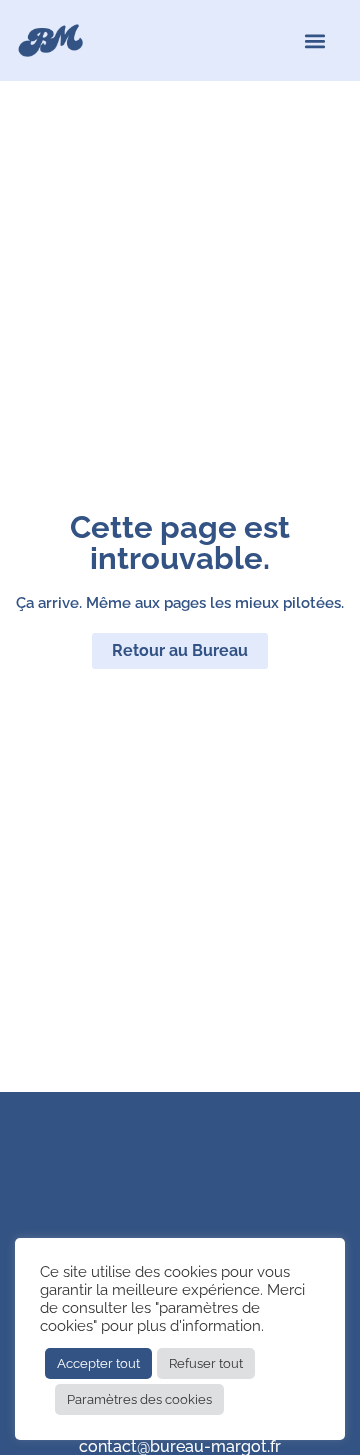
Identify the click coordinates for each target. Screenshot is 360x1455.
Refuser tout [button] (206, 1363)
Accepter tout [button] (98, 1363)
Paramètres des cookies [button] (139, 1399)
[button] (315, 40)
